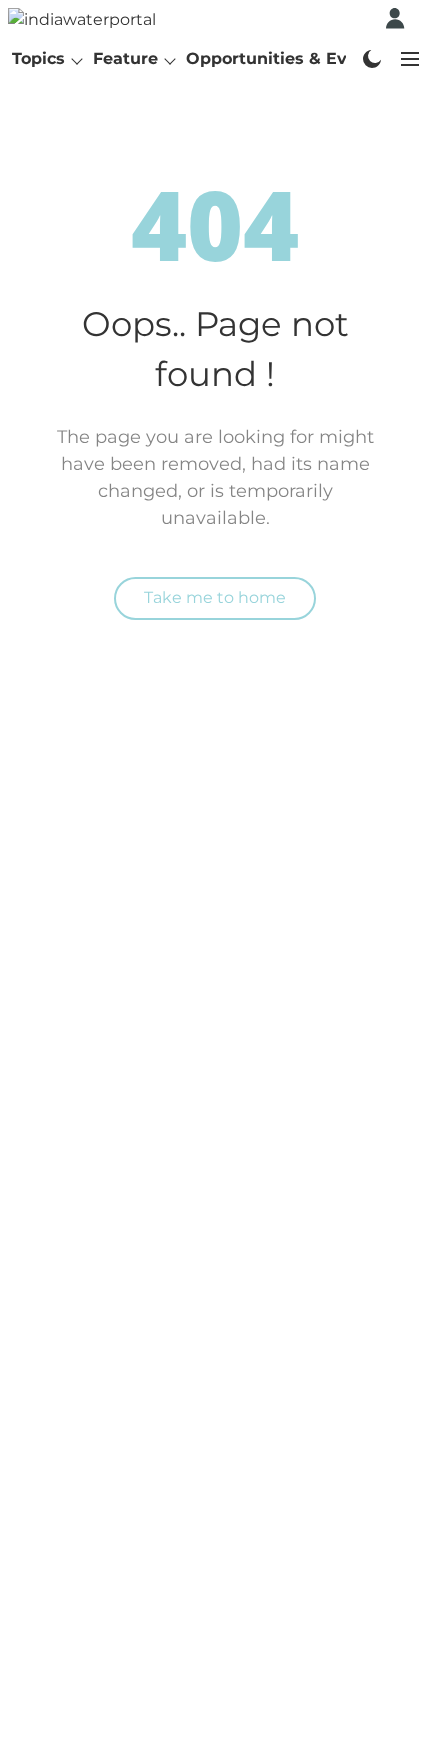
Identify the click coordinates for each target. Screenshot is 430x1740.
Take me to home (215, 597)
